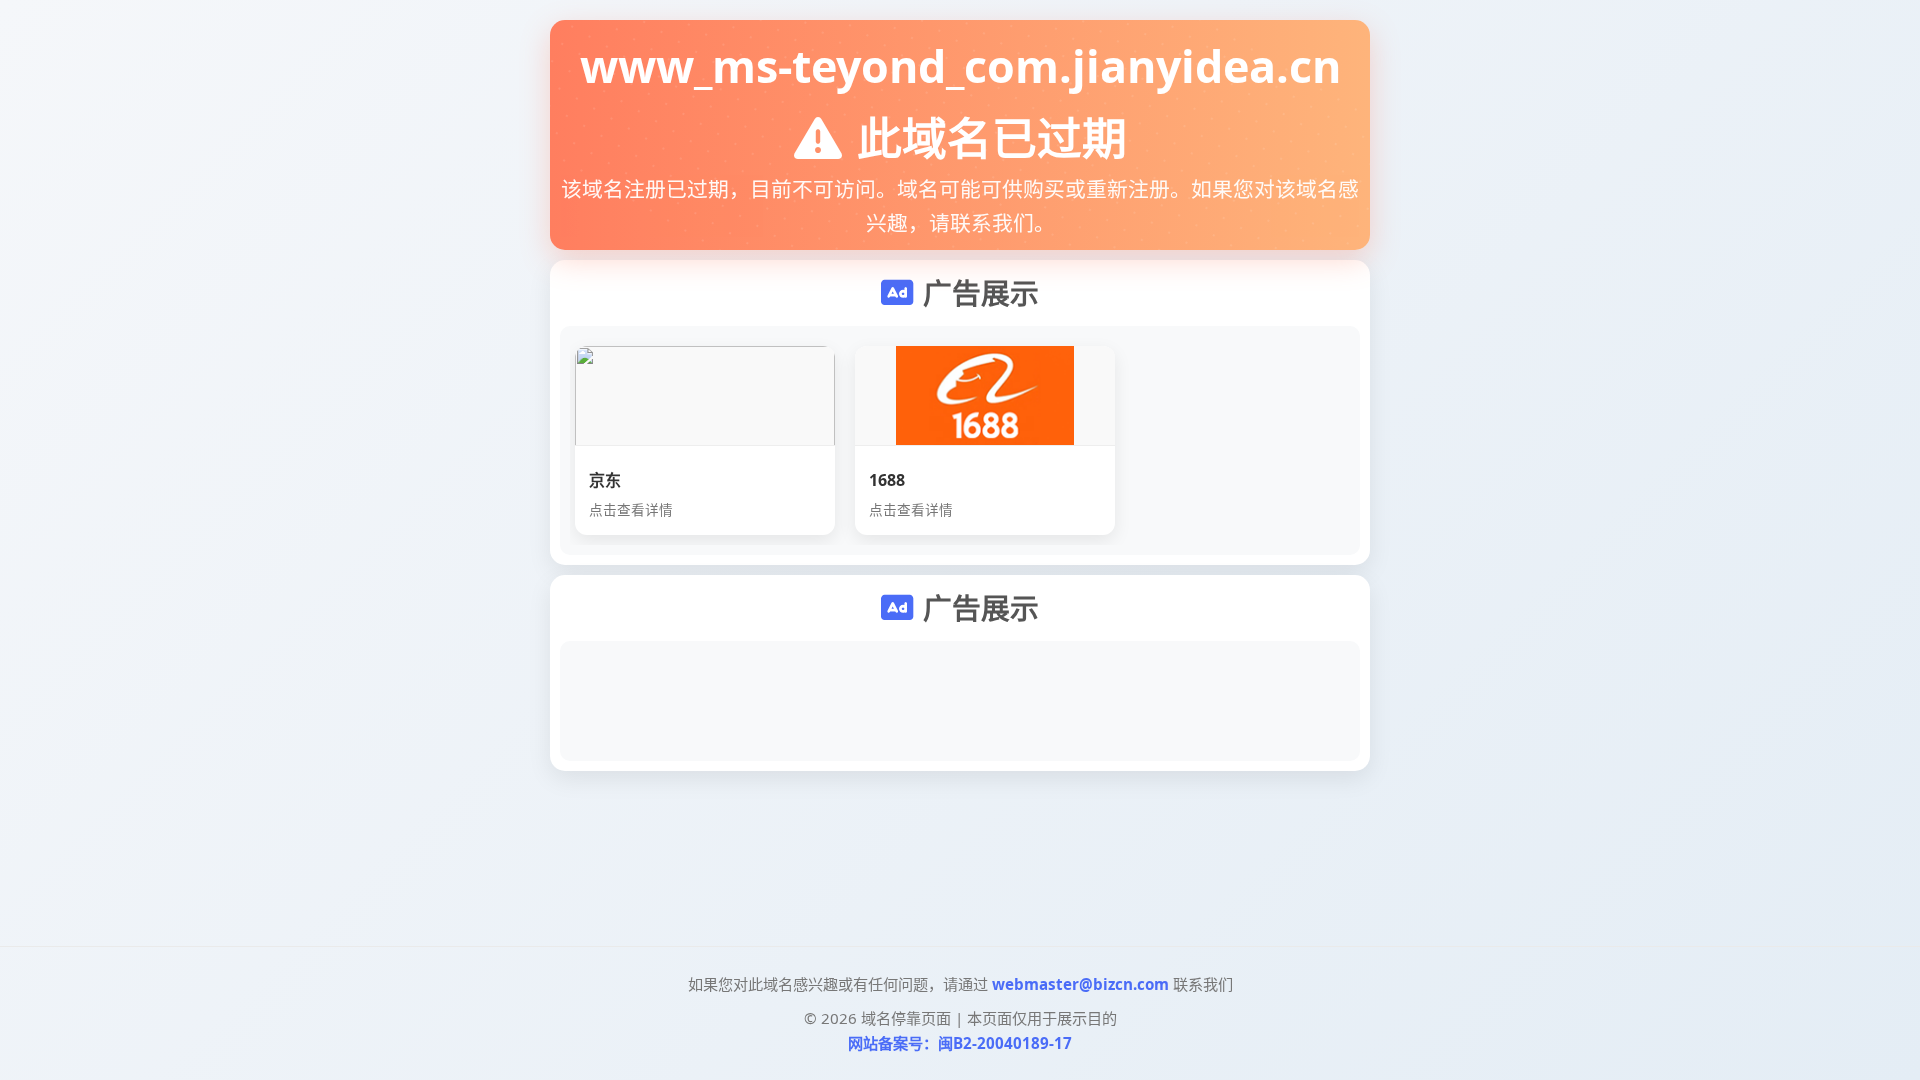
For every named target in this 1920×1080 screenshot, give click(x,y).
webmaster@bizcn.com (1080, 984)
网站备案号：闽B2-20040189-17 (960, 1043)
